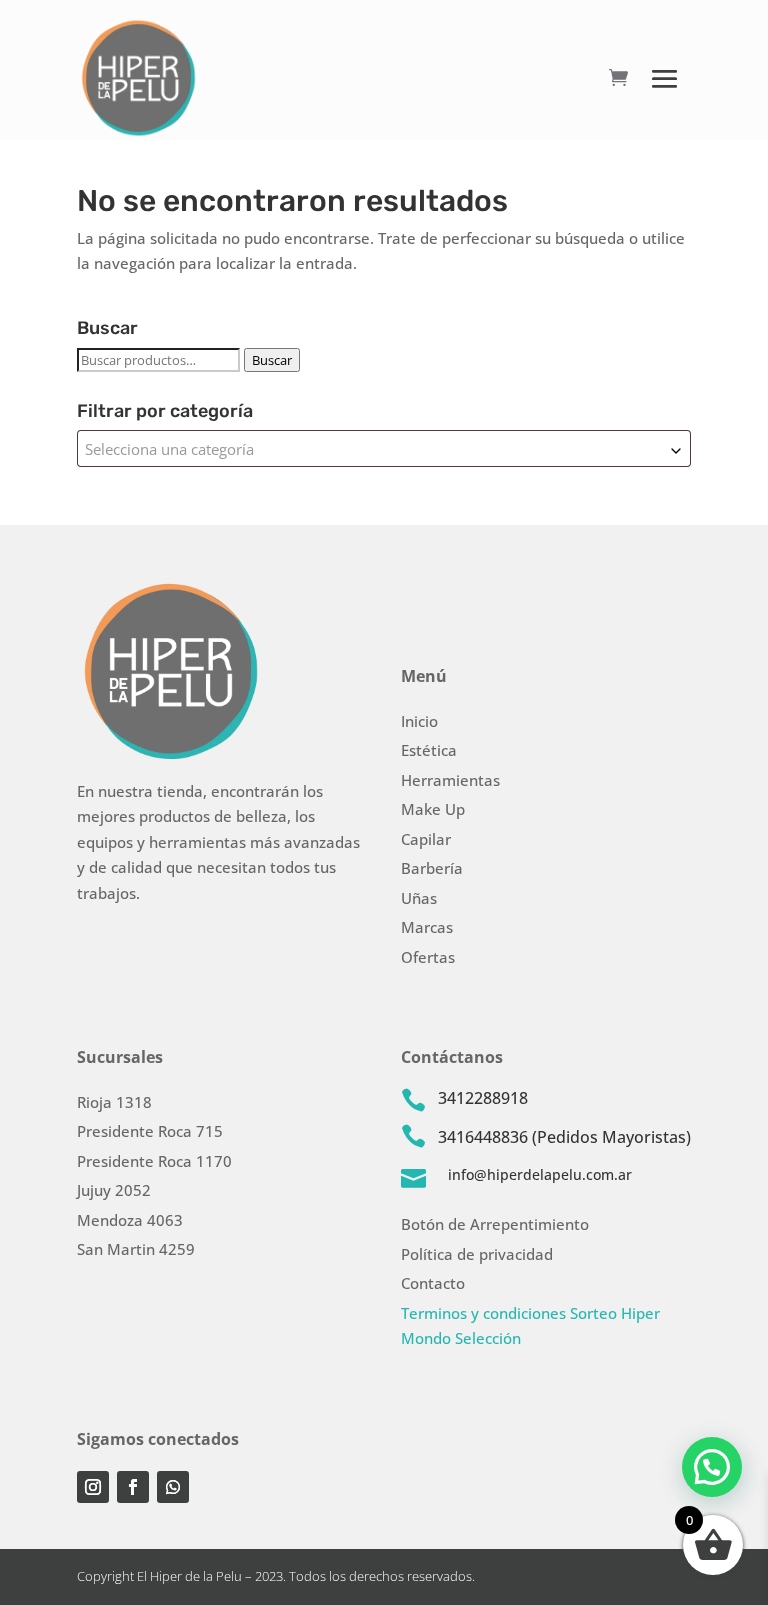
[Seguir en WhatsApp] (173, 1487)
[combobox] (384, 448)
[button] (712, 1467)
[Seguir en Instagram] (93, 1487)
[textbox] (384, 448)
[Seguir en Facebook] (133, 1487)
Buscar (272, 360)
